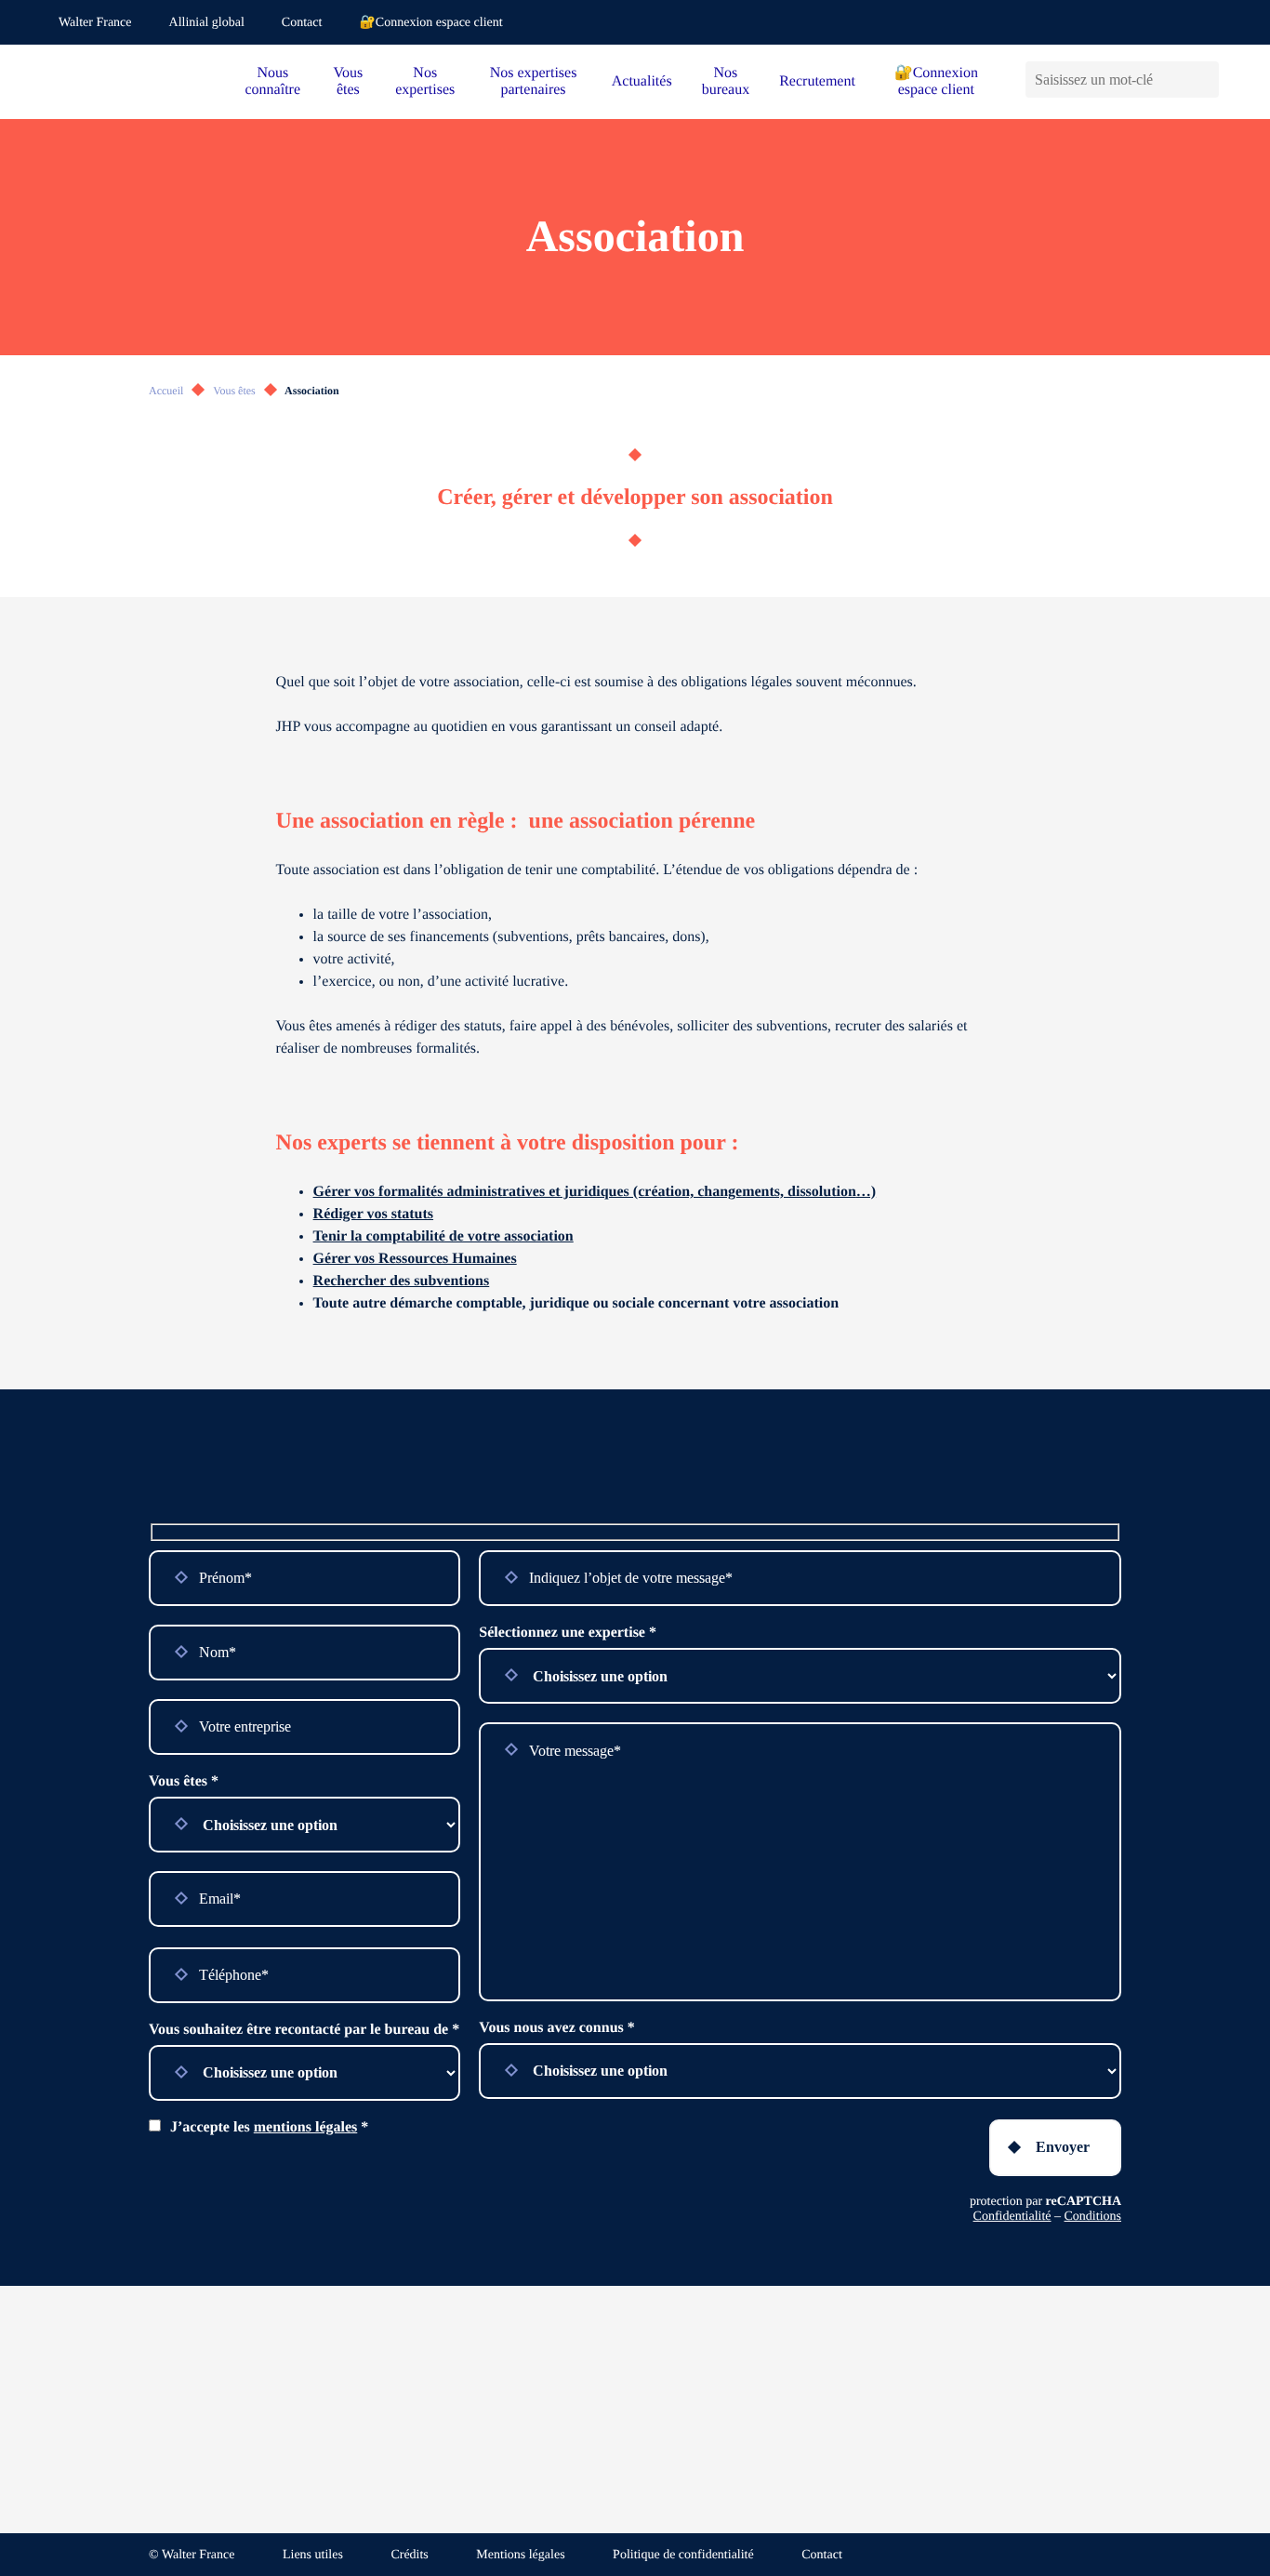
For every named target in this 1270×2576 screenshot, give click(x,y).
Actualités (642, 81)
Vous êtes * (184, 1781)
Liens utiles (313, 2555)
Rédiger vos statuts (373, 1214)
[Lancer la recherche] (1204, 80)
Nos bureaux (726, 81)
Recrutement (817, 81)
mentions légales (306, 2127)
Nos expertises (425, 81)
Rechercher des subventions (402, 1281)
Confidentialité (1012, 2217)
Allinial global (207, 23)
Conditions (1093, 2217)
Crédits (409, 2555)
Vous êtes (349, 81)
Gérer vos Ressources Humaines (415, 1259)
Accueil (166, 391)
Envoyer (1063, 2147)
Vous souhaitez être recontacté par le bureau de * (304, 2030)
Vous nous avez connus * (556, 2028)
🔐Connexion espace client (430, 23)
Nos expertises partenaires (534, 81)
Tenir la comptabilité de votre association (443, 1236)
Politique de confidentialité (683, 2555)
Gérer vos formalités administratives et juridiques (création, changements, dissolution (585, 1192)
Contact (302, 23)
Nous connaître (273, 81)
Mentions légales (520, 2555)
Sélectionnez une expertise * (568, 1633)
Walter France (95, 23)
